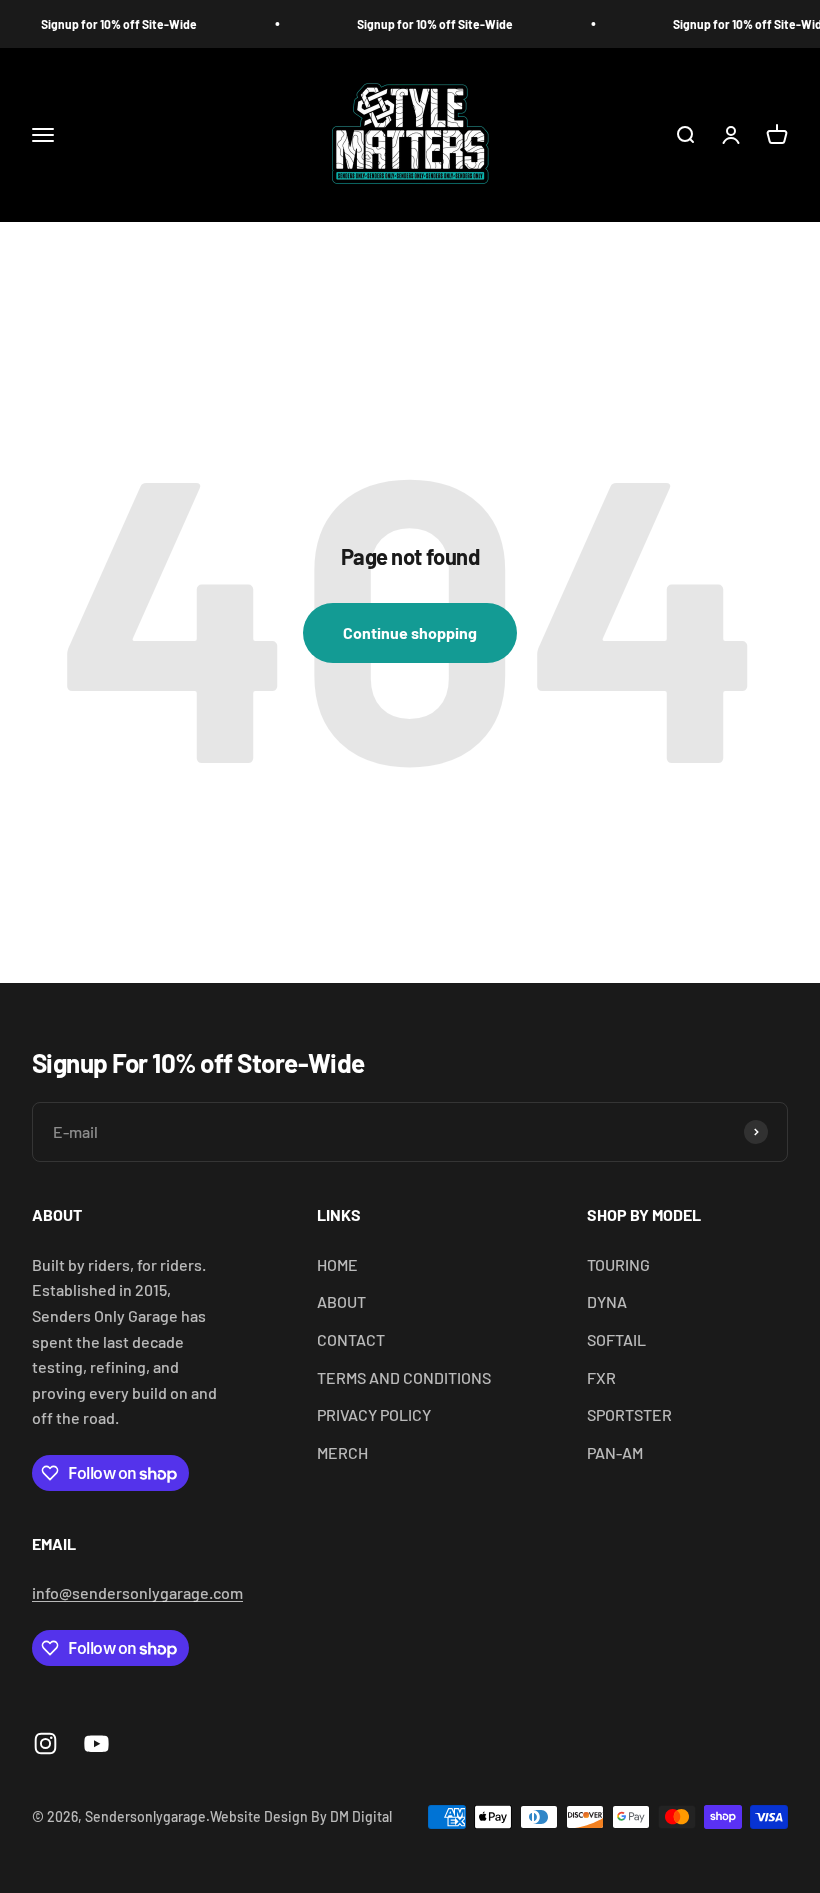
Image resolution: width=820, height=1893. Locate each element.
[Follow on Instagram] (45, 1743)
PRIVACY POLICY (374, 1414)
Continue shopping (410, 632)
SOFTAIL (616, 1339)
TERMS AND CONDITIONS (404, 1377)
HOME (337, 1264)
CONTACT (351, 1339)
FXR (601, 1377)
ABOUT (341, 1301)
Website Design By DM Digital (301, 1816)
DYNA (607, 1301)
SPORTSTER (629, 1414)
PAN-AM (615, 1452)
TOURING (618, 1264)
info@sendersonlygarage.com (137, 1592)
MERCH (342, 1452)
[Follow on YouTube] (96, 1743)
